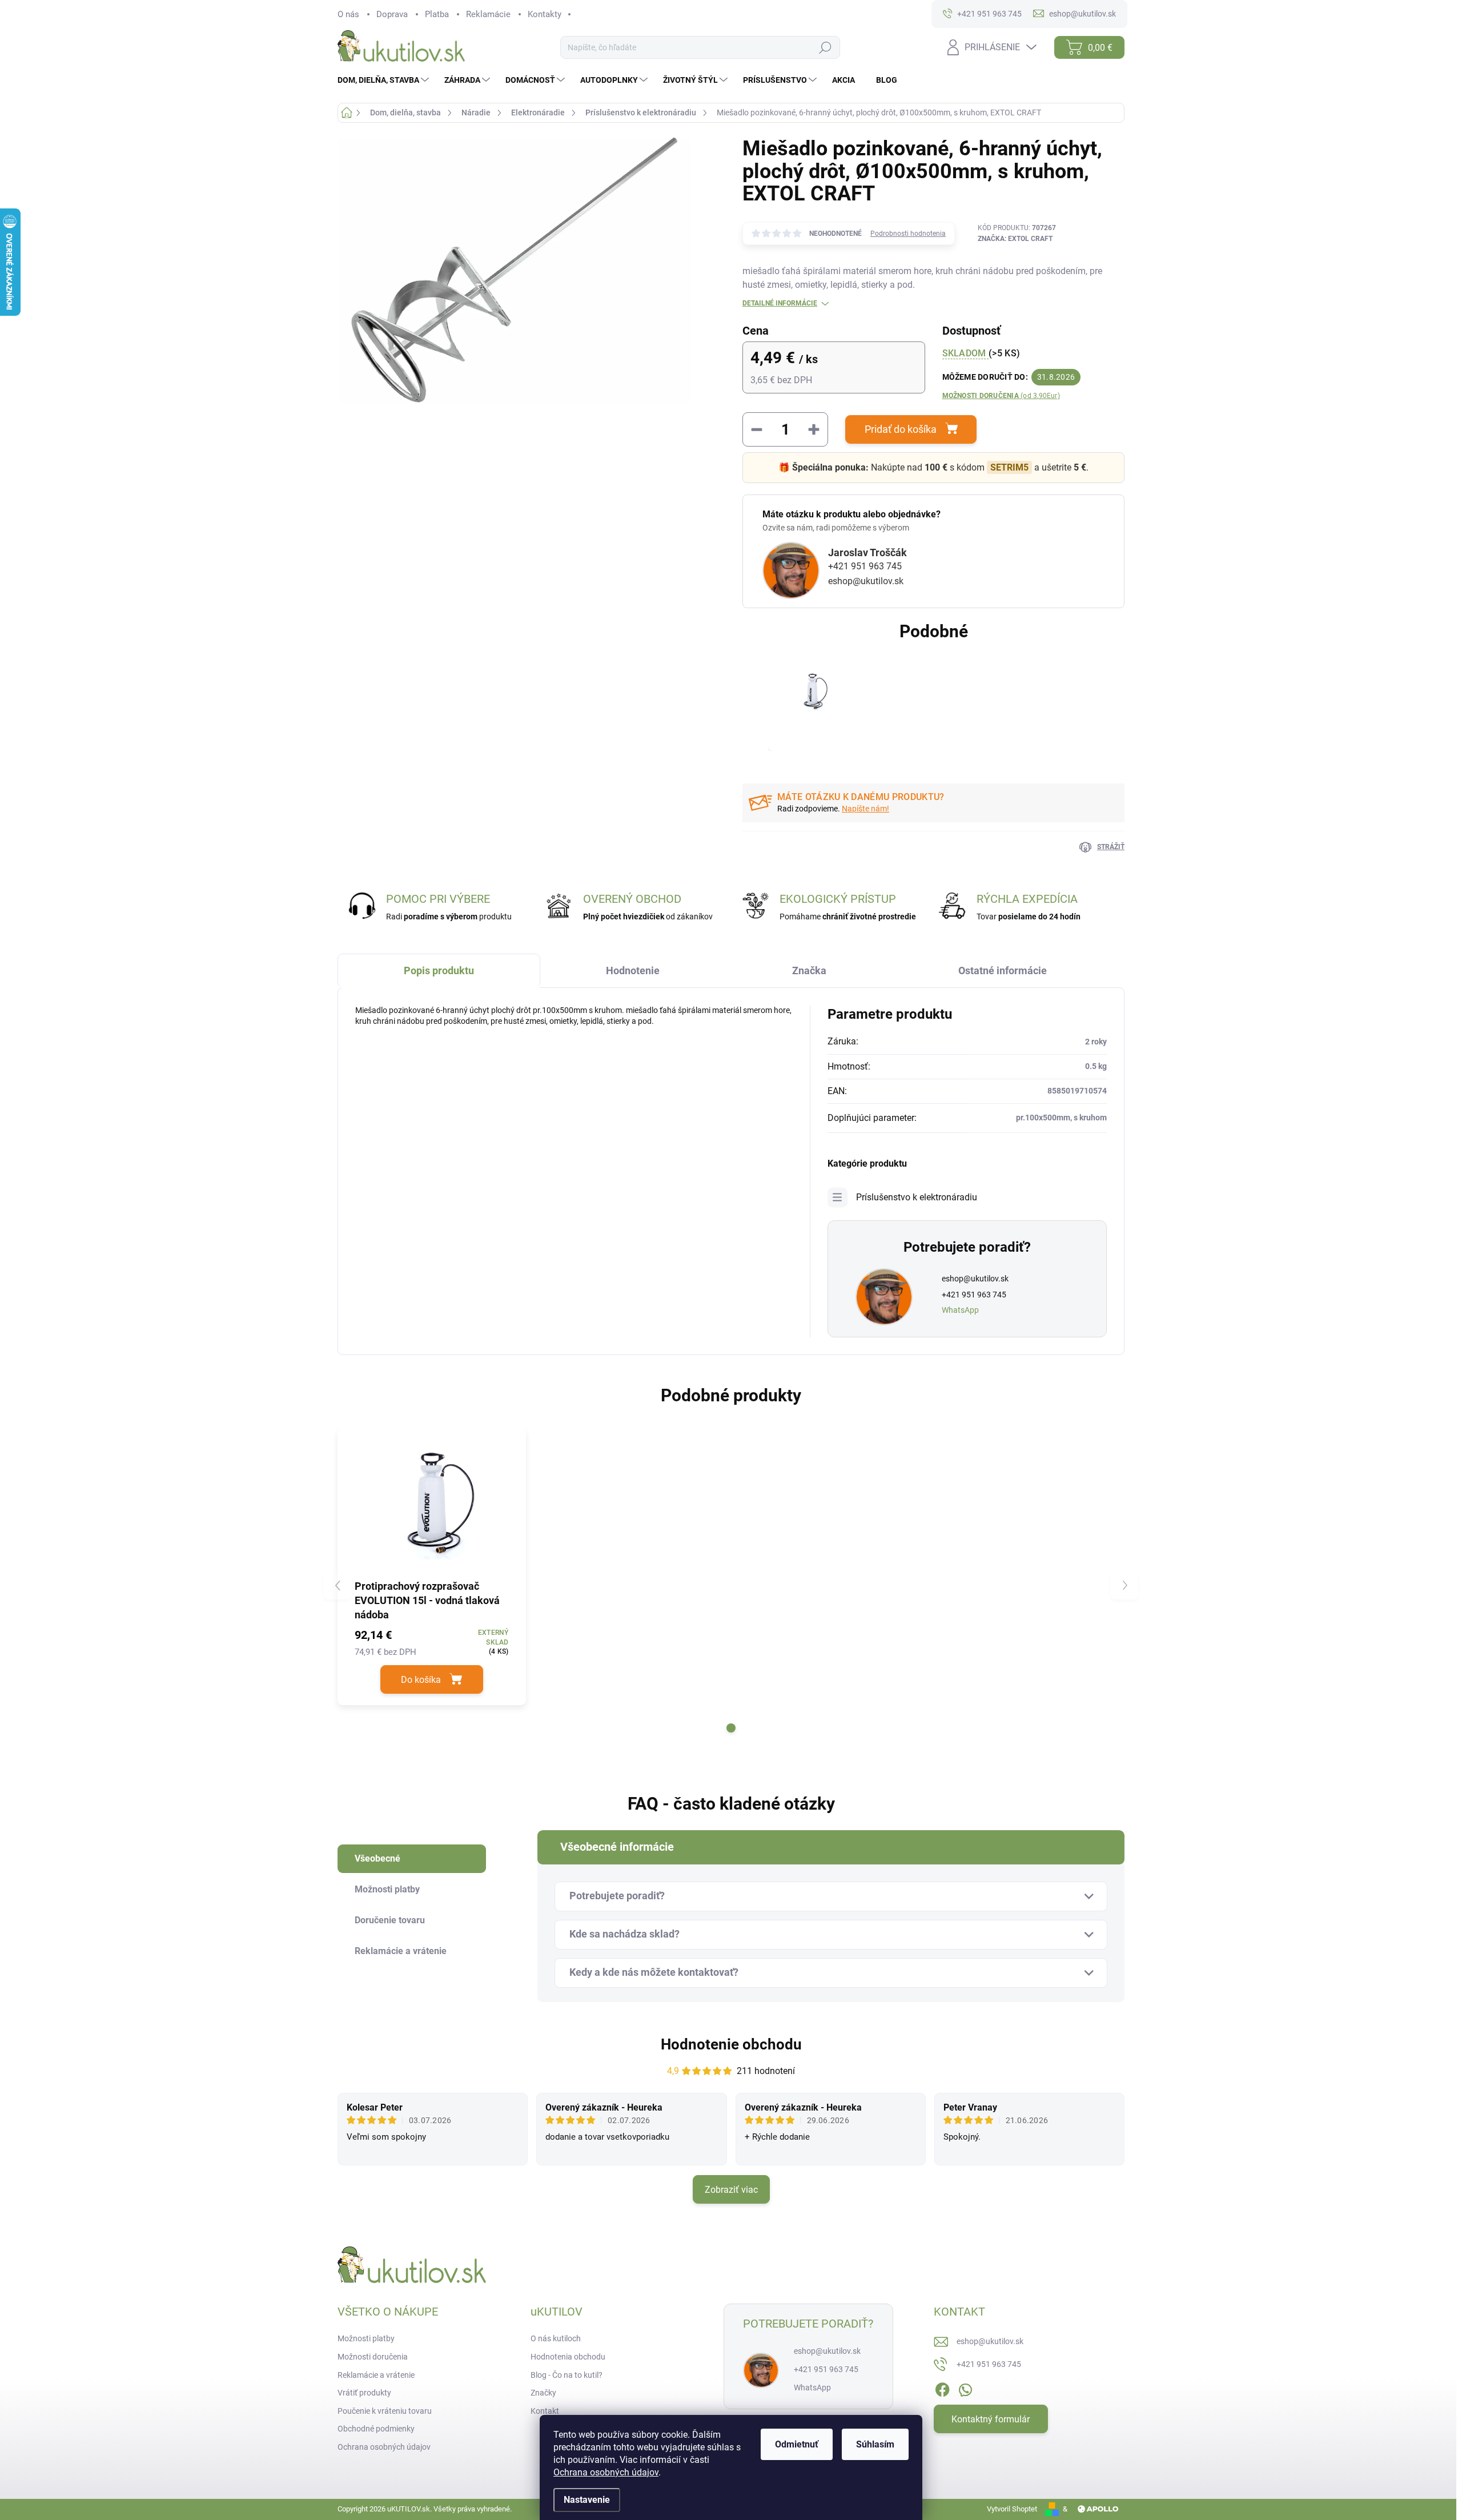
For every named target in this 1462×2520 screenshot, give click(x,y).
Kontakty (545, 14)
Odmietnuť (797, 2444)
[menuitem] (385, 80)
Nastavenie (587, 2500)
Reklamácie (488, 14)
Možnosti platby (366, 2338)
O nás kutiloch (556, 2338)
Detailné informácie (780, 303)
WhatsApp (960, 1310)
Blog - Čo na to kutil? (567, 2375)
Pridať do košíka (901, 429)
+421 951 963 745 (865, 566)
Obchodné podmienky (376, 2429)
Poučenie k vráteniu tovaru (385, 2411)
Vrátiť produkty (364, 2393)
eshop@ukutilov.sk (866, 581)
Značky (543, 2393)
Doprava (392, 14)
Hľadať (825, 48)
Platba (437, 14)
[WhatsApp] (965, 2388)
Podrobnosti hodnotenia (908, 234)
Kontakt (545, 2411)
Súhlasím (875, 2444)
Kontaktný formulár (991, 2419)
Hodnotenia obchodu (568, 2357)
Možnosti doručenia (1001, 396)
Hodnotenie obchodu (731, 2044)
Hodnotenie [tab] (633, 970)
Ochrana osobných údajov (606, 2472)
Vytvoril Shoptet (1012, 2509)
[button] (731, 1728)
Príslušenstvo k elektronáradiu (917, 1197)
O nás (348, 14)
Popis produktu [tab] (439, 970)
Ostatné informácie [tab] (1003, 970)
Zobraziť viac (731, 2190)
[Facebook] (942, 2388)
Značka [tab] (809, 970)
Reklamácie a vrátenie (376, 2375)
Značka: (1015, 239)
